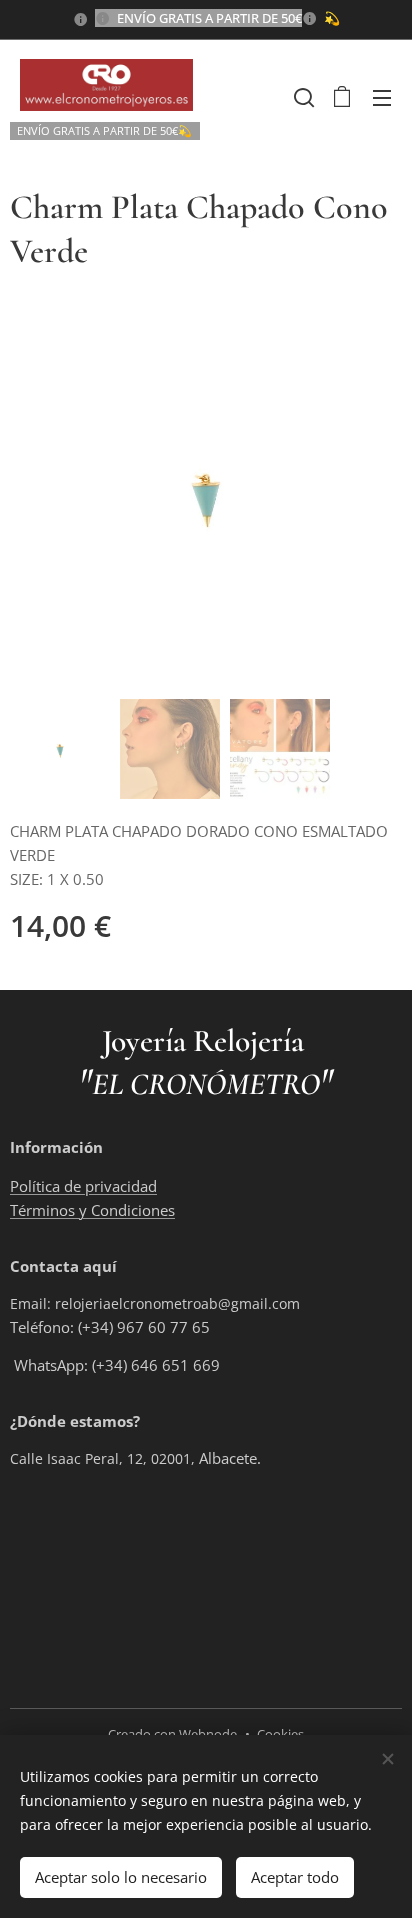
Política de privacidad (83, 1186)
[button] (302, 97)
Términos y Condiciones (92, 1210)
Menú (382, 97)
